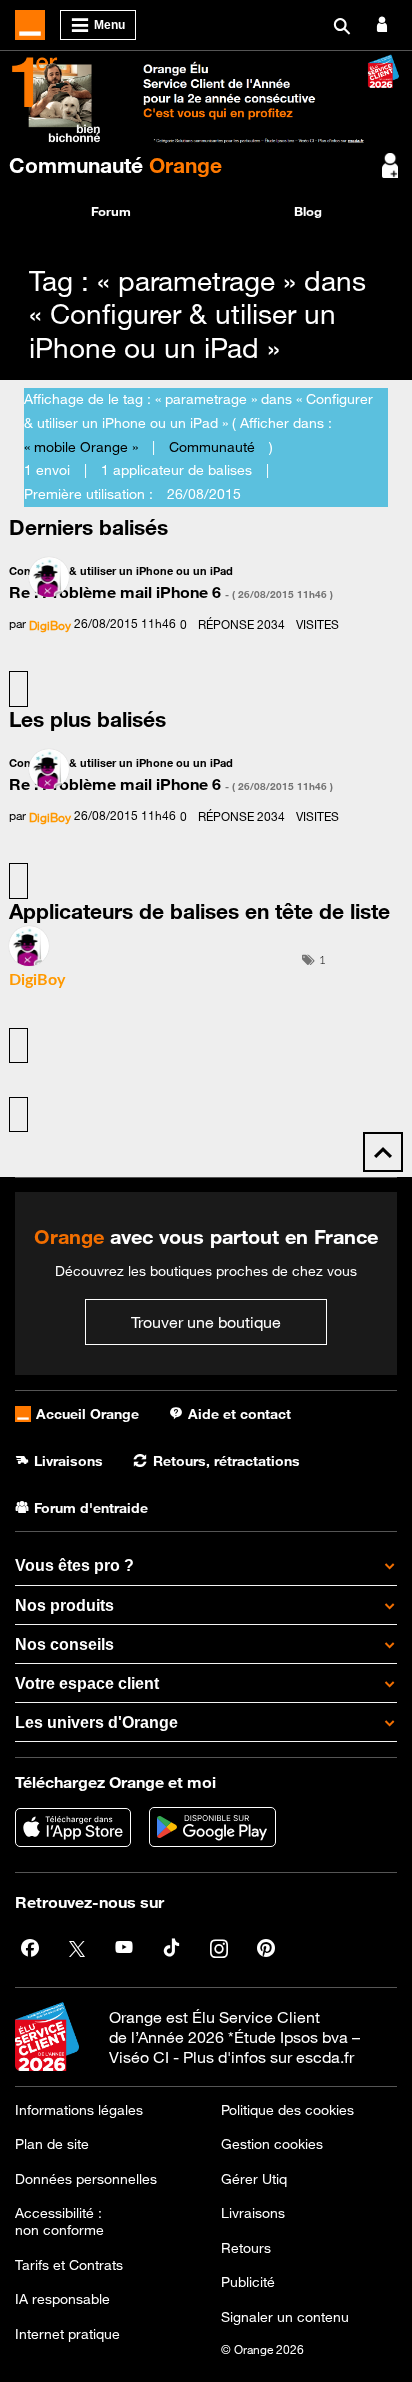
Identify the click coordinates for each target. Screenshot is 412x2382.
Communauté (115, 165)
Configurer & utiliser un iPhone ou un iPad (121, 570)
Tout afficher (18, 689)
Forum (111, 211)
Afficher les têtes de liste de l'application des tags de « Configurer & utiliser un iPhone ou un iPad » (18, 1115)
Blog (308, 211)
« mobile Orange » (81, 447)
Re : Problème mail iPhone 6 (171, 592)
